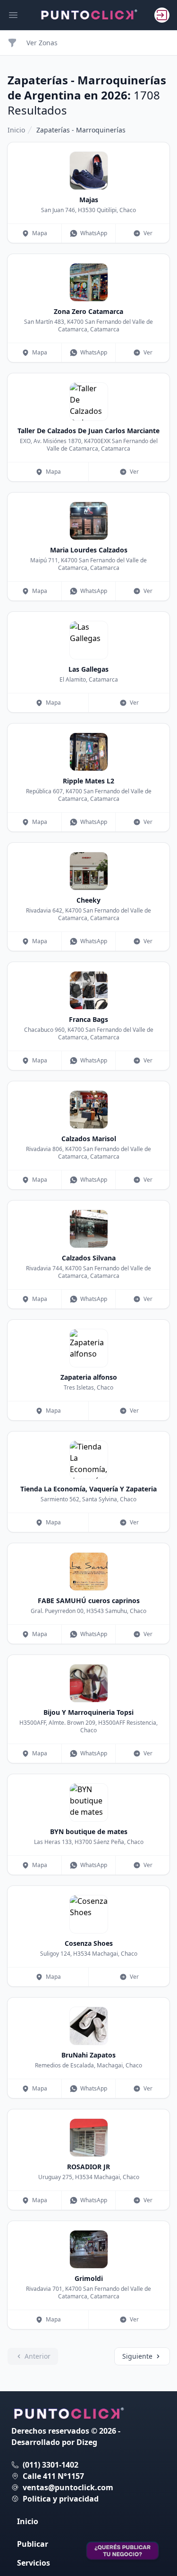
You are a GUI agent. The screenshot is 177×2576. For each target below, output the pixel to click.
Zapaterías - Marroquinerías (81, 130)
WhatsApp (94, 233)
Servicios (34, 2563)
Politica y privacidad (61, 2499)
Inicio (16, 130)
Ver (148, 233)
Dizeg (87, 2442)
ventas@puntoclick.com (68, 2487)
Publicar (33, 2544)
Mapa (40, 233)
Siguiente (137, 2356)
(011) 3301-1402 (51, 2465)
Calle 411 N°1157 (53, 2476)
